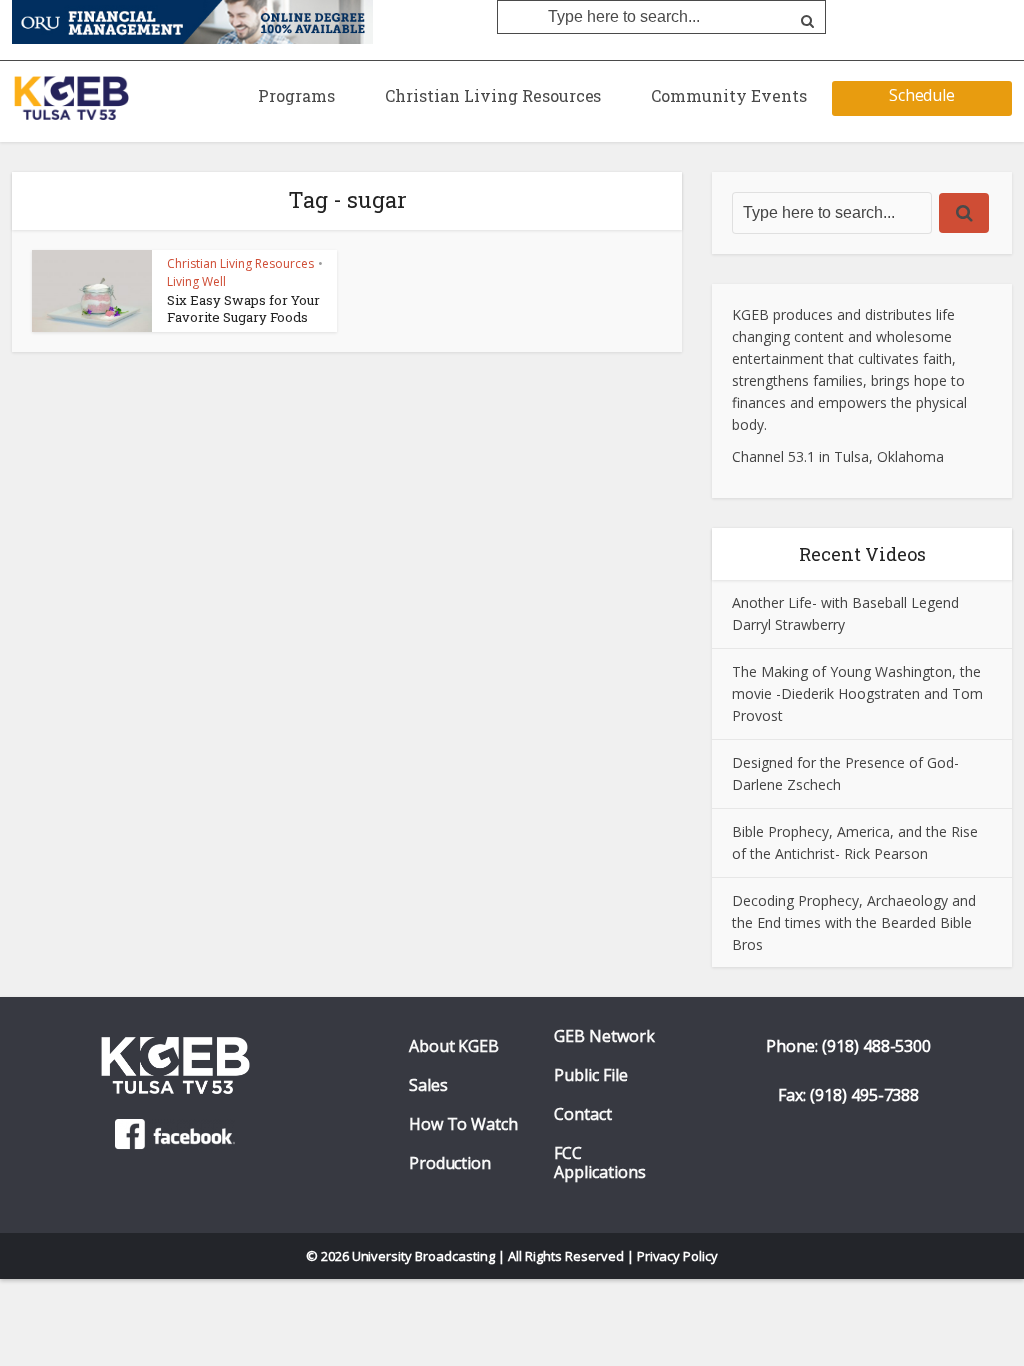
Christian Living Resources (493, 95)
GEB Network (604, 1036)
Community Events (729, 95)
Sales (428, 1085)
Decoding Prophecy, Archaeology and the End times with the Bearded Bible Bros (854, 922)
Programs (296, 95)
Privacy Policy (678, 1256)
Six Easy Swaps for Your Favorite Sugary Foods (243, 308)
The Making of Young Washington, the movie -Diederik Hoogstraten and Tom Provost (857, 693)
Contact (583, 1114)
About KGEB (454, 1046)
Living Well (196, 281)
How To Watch (464, 1124)
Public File (591, 1075)
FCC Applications (600, 1163)
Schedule (922, 95)
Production (450, 1163)
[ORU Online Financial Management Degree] (192, 21)
